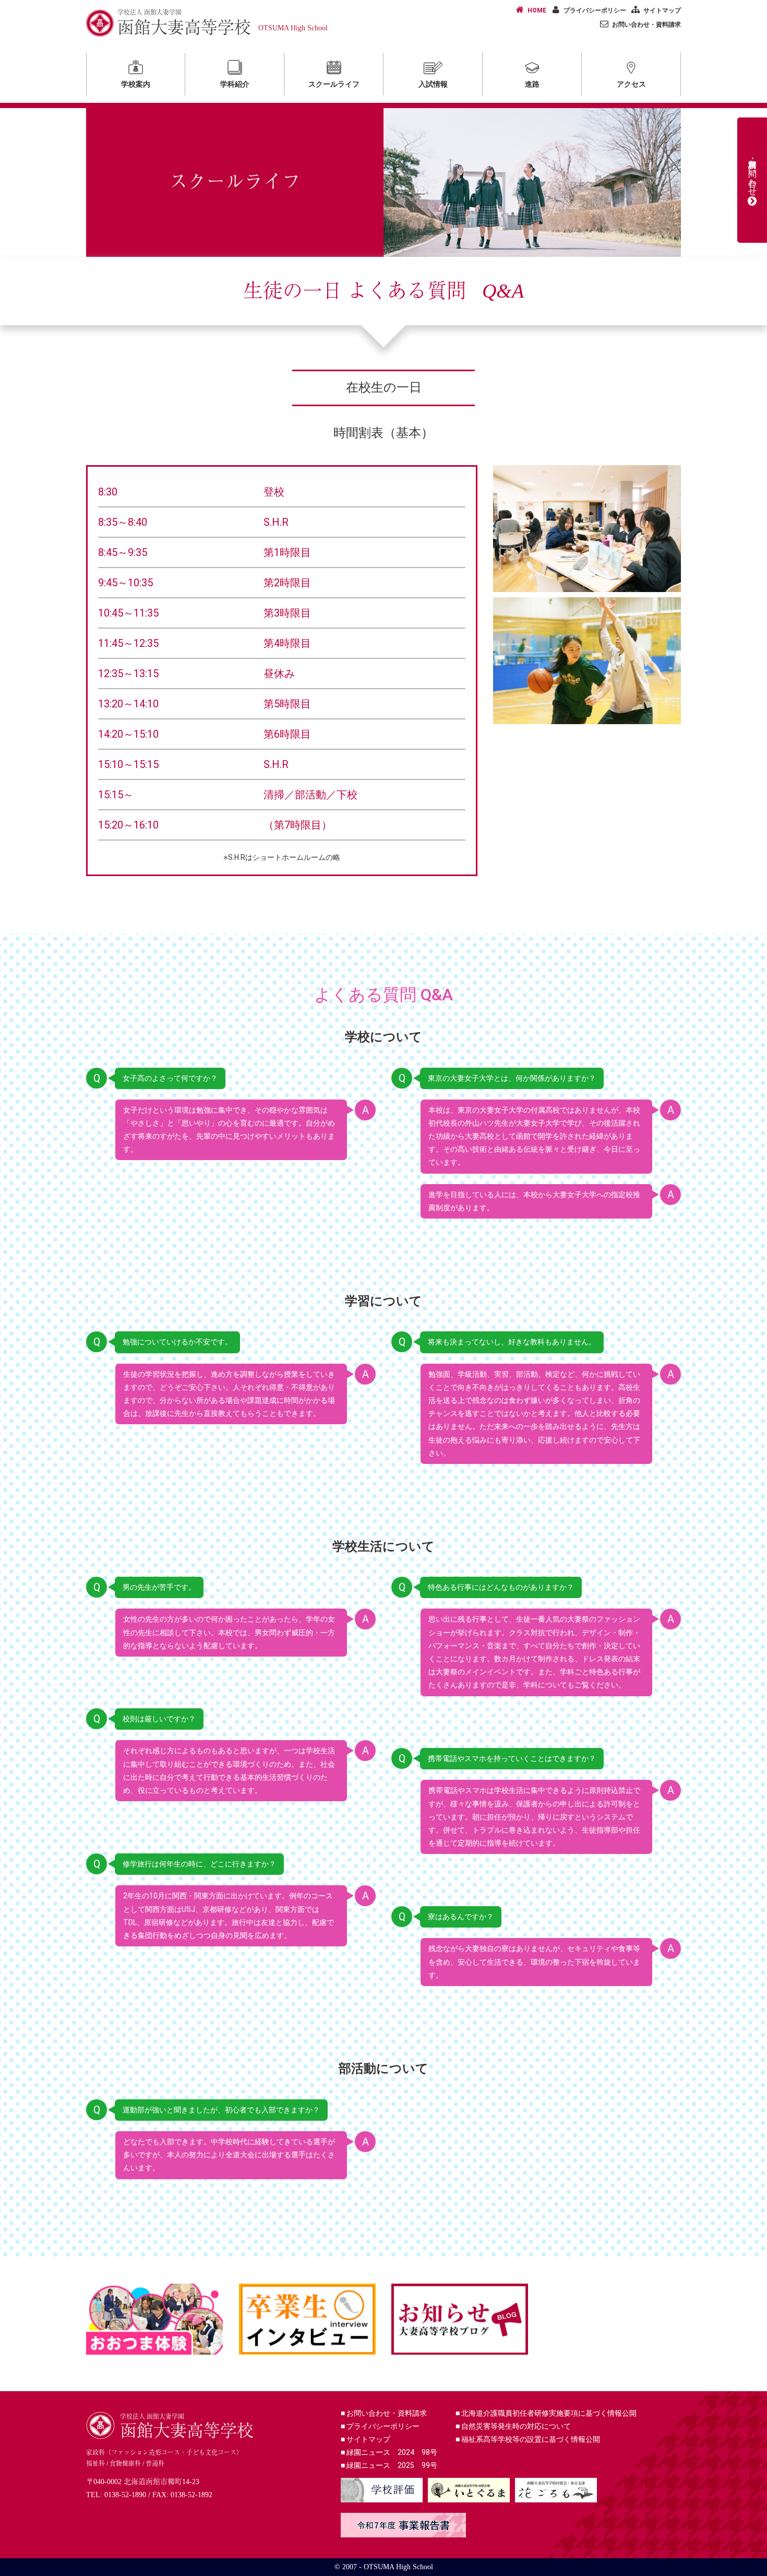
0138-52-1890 (125, 2495)
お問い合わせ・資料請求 (646, 25)
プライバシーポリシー (595, 10)
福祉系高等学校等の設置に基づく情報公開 (528, 2439)
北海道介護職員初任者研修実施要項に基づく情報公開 (546, 2413)
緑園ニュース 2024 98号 (389, 2452)
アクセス (631, 84)
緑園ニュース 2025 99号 (389, 2465)
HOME (537, 10)
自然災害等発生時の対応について (513, 2426)
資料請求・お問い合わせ (753, 173)
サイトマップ (662, 10)
